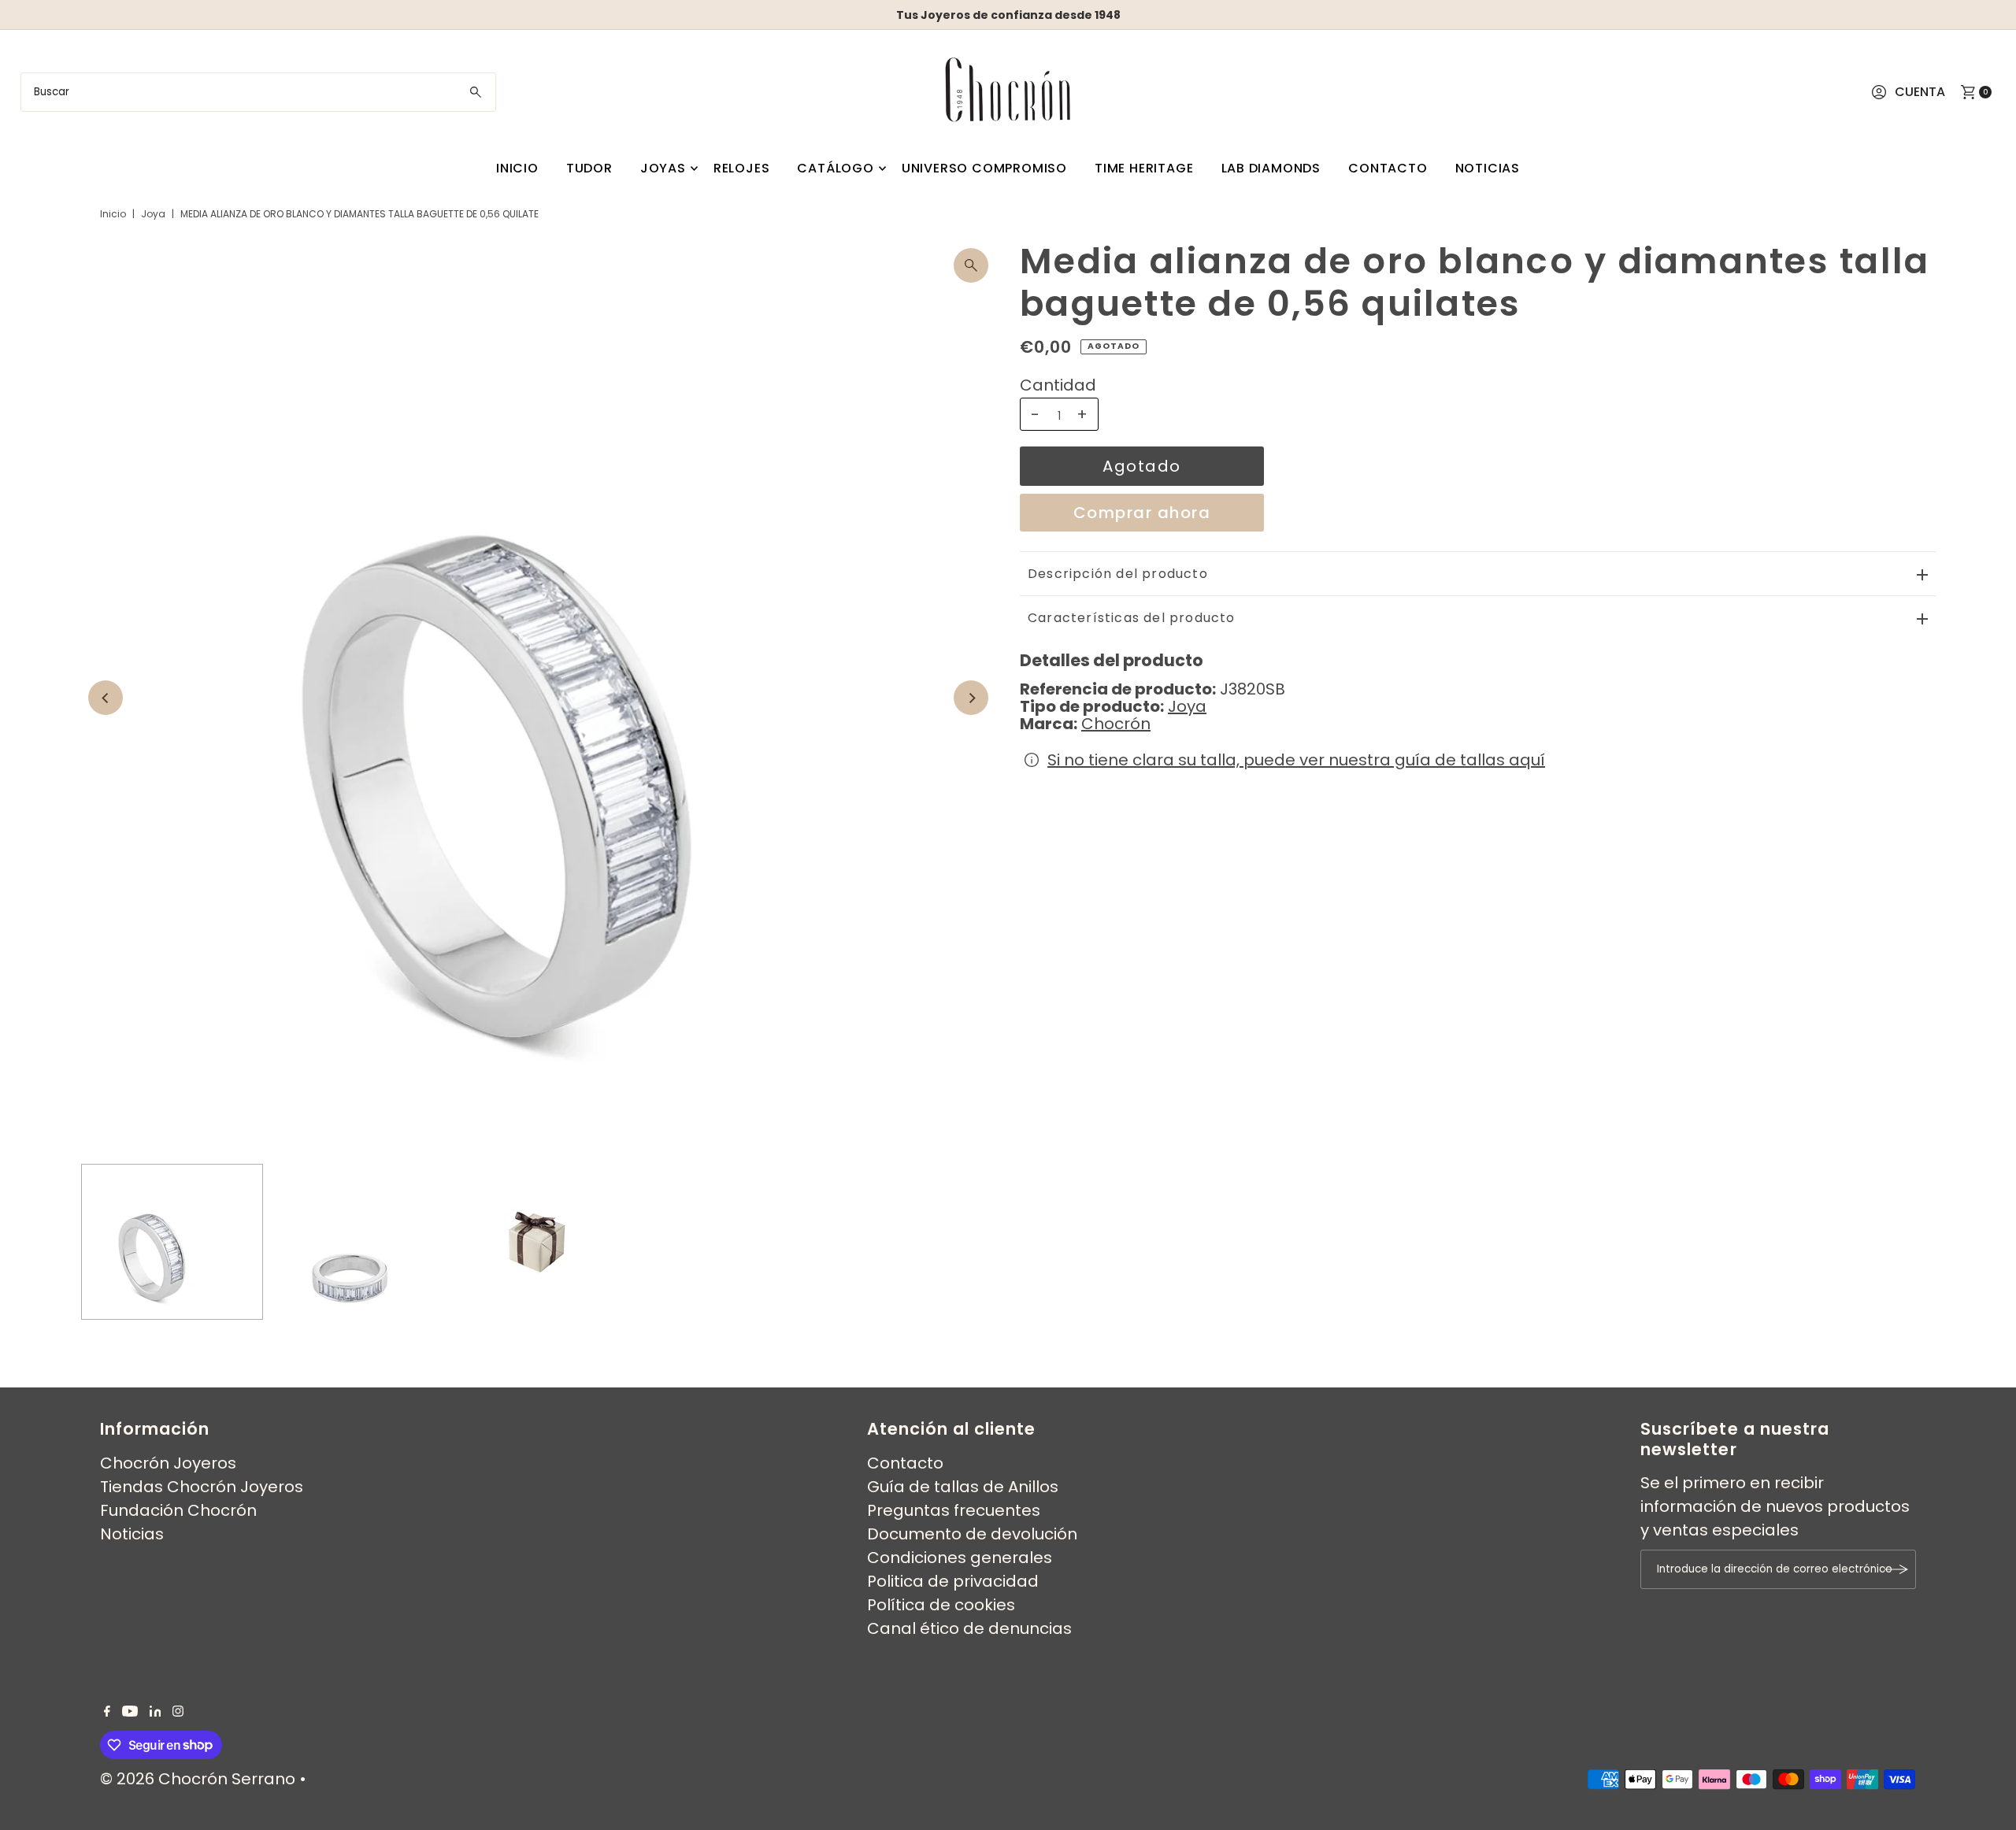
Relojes (742, 168)
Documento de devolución (972, 1534)
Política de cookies (941, 1605)
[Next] (971, 698)
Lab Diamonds (1271, 168)
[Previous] (106, 698)
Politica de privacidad (953, 1581)
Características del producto (1132, 618)
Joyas (663, 168)
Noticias (1488, 168)
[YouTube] (130, 1711)
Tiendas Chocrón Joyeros (202, 1487)
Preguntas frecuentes (954, 1510)
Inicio (517, 168)
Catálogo (835, 168)
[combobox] (259, 92)
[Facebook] (107, 1711)
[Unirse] (1896, 1569)
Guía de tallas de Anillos (963, 1487)
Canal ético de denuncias (969, 1628)
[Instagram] (178, 1711)
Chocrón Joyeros (168, 1463)
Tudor (589, 168)
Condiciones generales (960, 1558)
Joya (153, 214)
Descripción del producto (1118, 574)
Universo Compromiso (984, 168)
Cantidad (1058, 385)
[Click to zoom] (971, 265)
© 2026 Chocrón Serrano (200, 1779)
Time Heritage (1144, 168)
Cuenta (1920, 92)
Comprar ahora (1142, 513)
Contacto (1388, 168)
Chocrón (1116, 724)
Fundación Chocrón (178, 1510)
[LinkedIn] (156, 1711)
